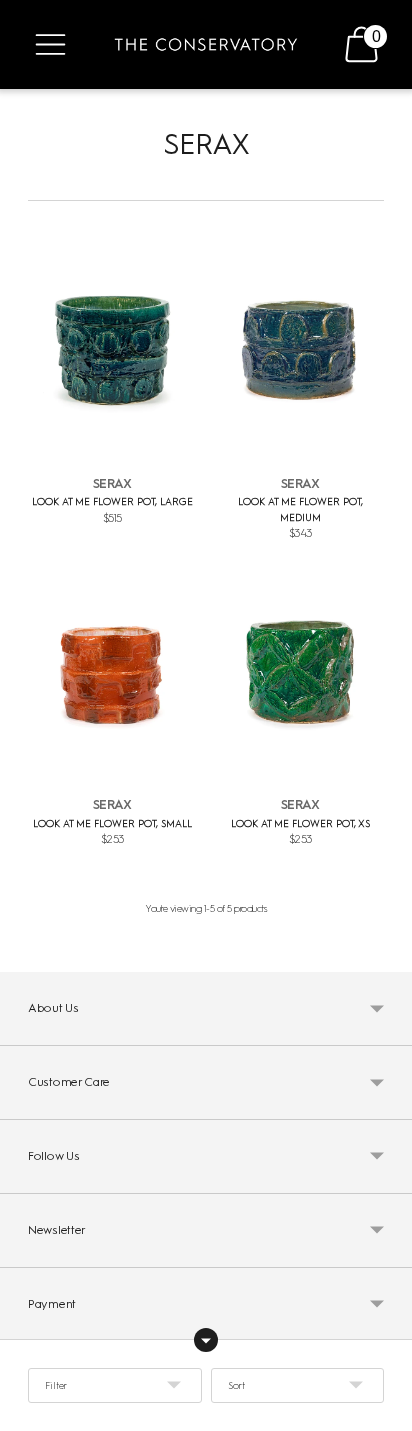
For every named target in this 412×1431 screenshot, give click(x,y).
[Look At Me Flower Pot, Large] (112, 351)
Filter (56, 1385)
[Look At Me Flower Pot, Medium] (300, 351)
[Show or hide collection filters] (206, 1340)
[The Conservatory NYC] (206, 44)
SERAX (112, 483)
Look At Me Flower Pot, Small (112, 823)
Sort (236, 1385)
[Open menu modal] (50, 44)
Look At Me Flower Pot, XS (300, 823)
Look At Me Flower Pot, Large (112, 501)
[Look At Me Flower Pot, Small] (112, 673)
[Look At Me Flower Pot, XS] (300, 673)
